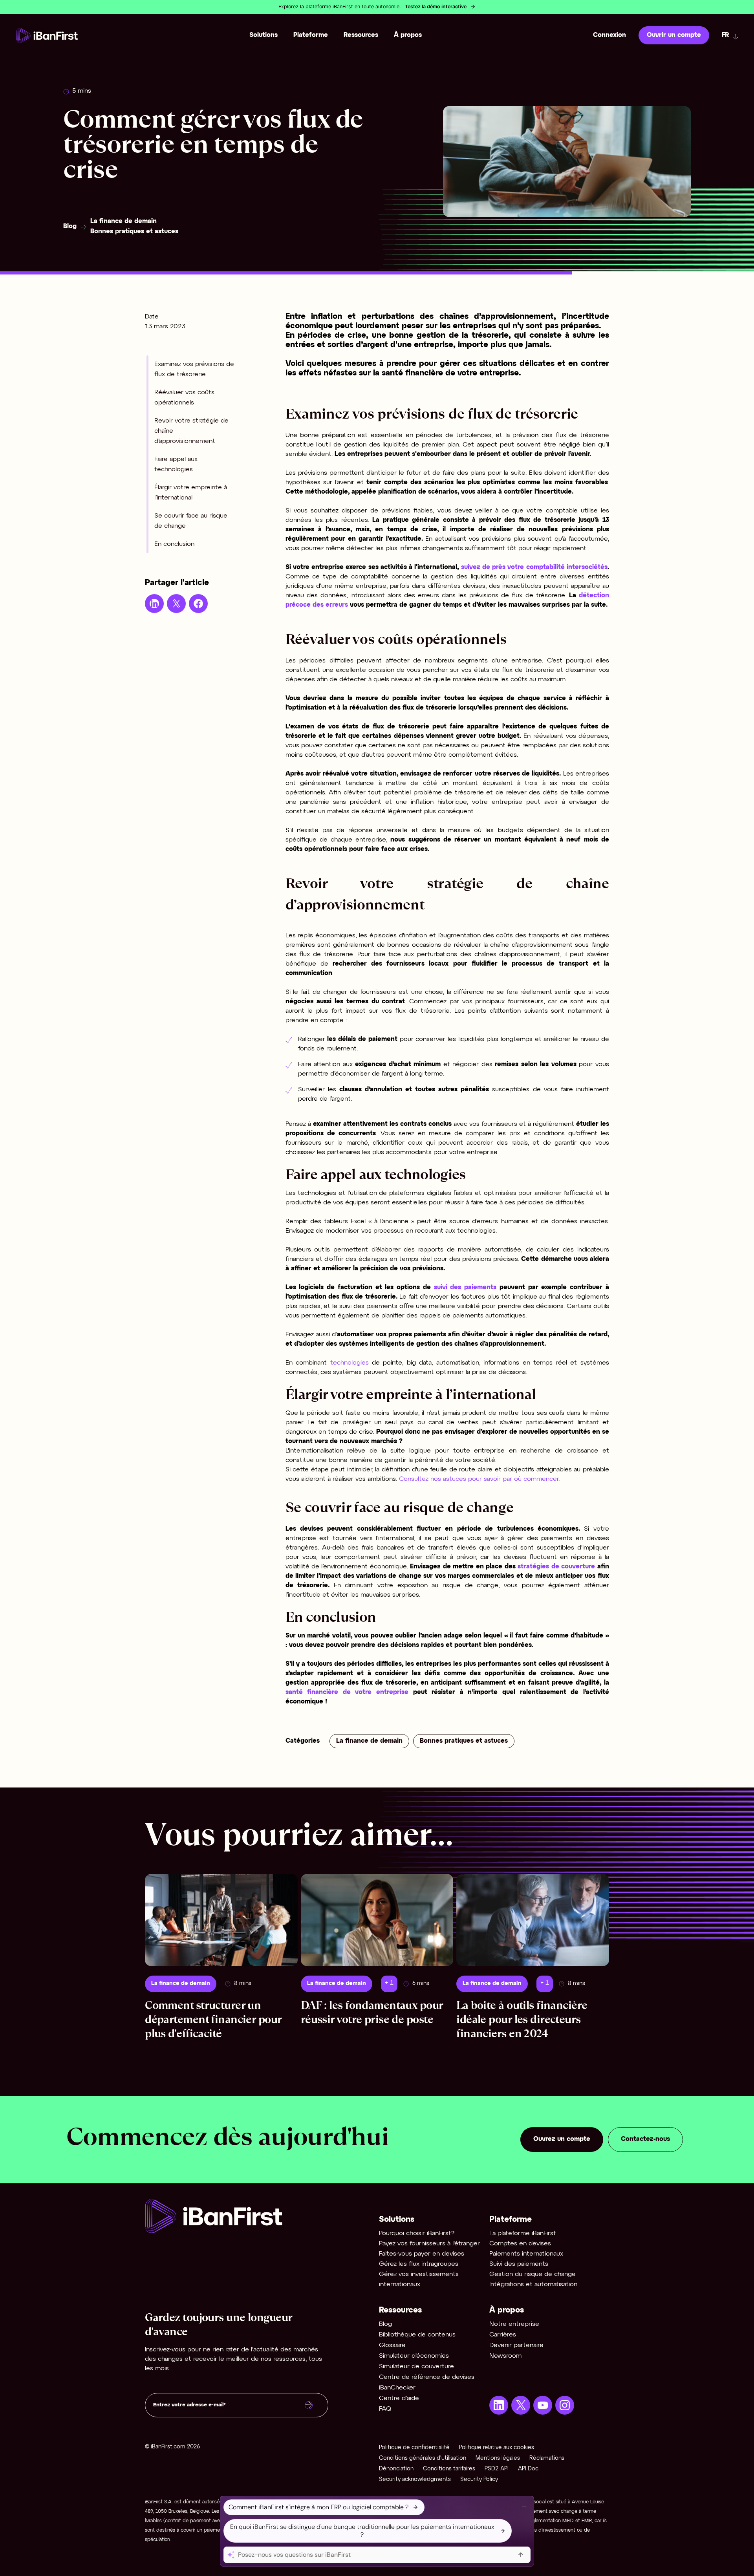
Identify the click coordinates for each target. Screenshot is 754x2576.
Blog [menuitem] (385, 2324)
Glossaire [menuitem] (392, 2345)
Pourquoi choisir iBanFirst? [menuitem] (417, 2233)
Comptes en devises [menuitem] (520, 2244)
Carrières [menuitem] (503, 2335)
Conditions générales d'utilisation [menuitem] (423, 2458)
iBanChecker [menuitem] (397, 2388)
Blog (70, 226)
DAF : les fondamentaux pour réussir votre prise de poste (372, 2012)
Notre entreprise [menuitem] (514, 2324)
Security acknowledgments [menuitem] (415, 2480)
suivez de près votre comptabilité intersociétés (534, 567)
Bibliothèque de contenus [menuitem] (417, 2335)
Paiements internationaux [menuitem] (526, 2254)
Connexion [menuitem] (609, 35)
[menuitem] (499, 2405)
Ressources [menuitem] (361, 35)
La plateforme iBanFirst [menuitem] (523, 2233)
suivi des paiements (467, 1287)
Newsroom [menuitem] (505, 2356)
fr (726, 35)
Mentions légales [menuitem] (498, 2458)
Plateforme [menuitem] (311, 35)
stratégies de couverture (557, 1567)
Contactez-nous (645, 2139)
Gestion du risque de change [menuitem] (533, 2274)
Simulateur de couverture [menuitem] (416, 2367)
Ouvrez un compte (562, 2139)
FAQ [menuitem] (385, 2409)
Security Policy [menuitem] (479, 2480)
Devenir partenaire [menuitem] (516, 2345)
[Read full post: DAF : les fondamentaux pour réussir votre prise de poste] (377, 1920)
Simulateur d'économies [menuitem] (414, 2356)
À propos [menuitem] (408, 35)
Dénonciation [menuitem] (396, 2469)
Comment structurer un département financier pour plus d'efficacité (213, 2019)
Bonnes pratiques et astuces (134, 231)
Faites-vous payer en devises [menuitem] (422, 2254)
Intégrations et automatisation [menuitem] (533, 2284)
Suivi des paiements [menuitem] (519, 2264)
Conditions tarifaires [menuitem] (449, 2469)
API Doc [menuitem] (528, 2469)
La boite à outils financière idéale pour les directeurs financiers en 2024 (522, 2019)
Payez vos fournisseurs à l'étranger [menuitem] (429, 2244)
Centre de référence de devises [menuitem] (427, 2377)
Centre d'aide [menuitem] (399, 2398)
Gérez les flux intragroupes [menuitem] (419, 2264)
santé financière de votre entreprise (347, 1692)
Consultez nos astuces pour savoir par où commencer (479, 1479)
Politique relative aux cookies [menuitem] (497, 2448)
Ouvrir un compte (674, 35)
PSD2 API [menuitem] (497, 2469)
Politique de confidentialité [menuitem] (414, 2448)
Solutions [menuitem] (264, 35)
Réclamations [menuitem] (547, 2458)
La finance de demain (124, 221)
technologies (351, 1363)
